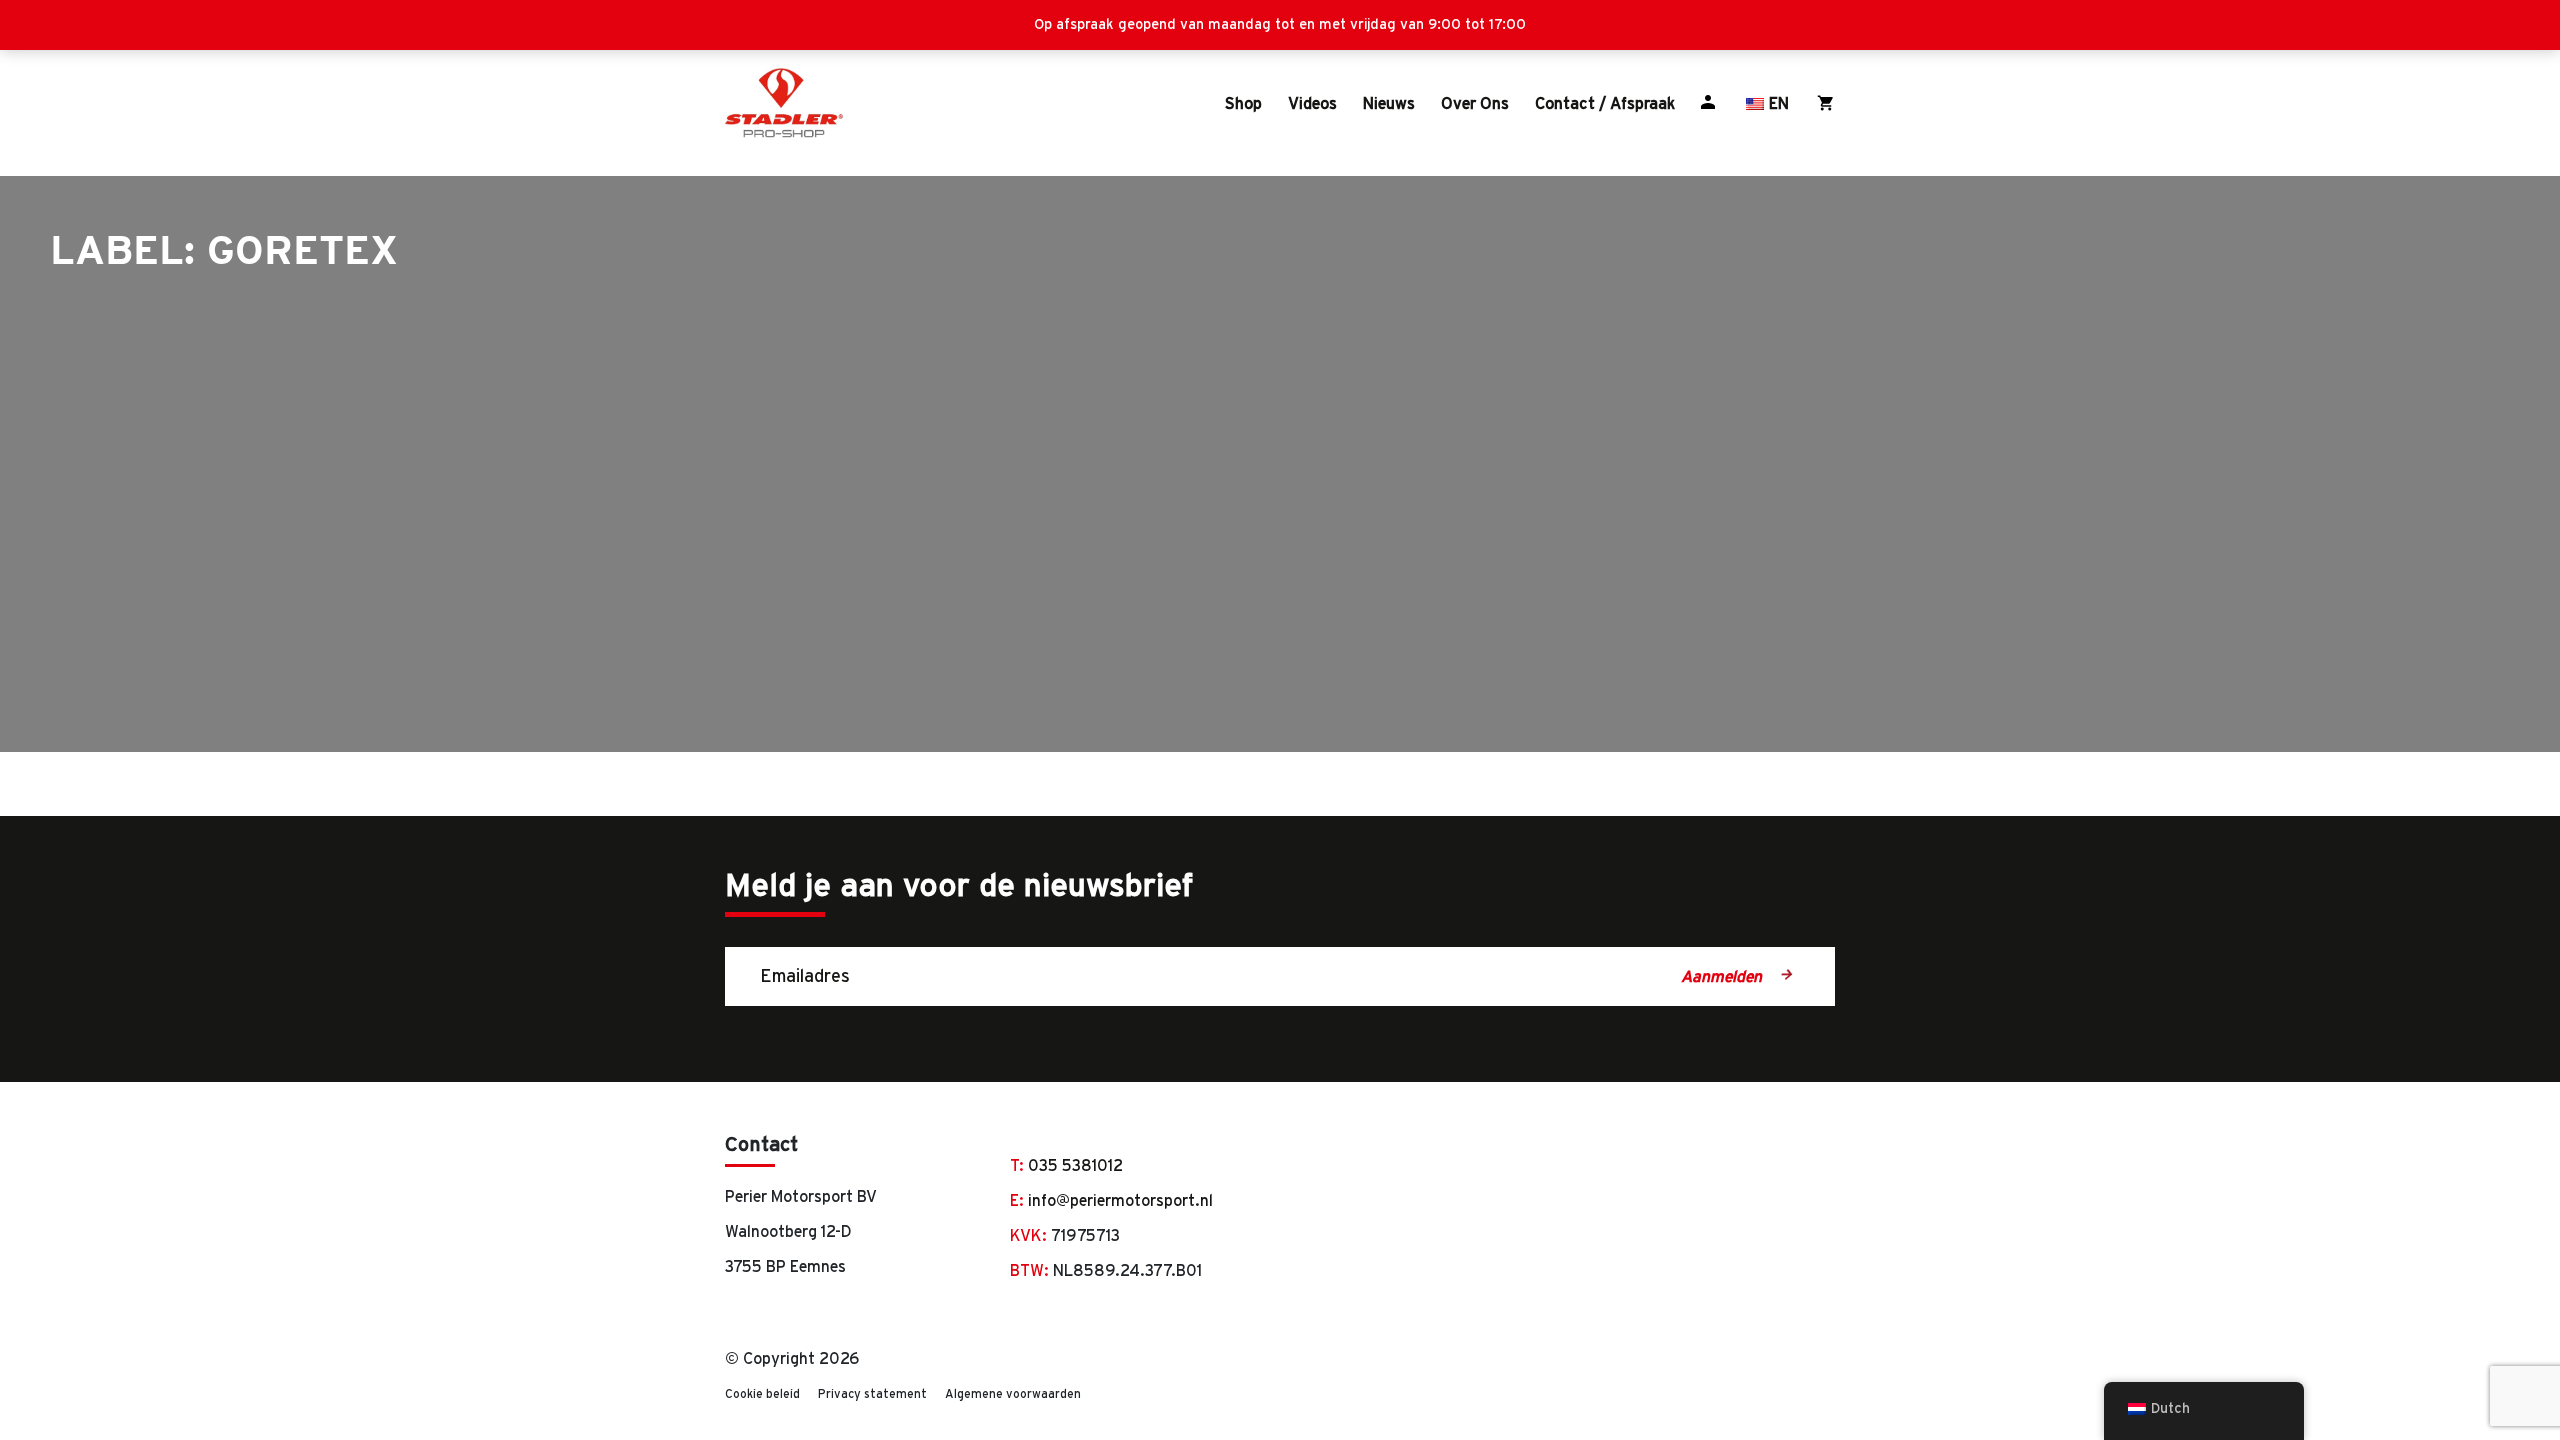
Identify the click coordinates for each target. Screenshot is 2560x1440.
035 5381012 (1075, 1165)
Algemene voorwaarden (1013, 1393)
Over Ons (1475, 103)
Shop (1243, 103)
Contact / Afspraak (1605, 103)
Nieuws (1389, 103)
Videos (1312, 103)
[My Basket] (1826, 103)
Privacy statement (872, 1393)
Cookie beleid (762, 1393)
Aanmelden (1722, 976)
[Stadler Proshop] (784, 103)
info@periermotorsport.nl (1120, 1200)
